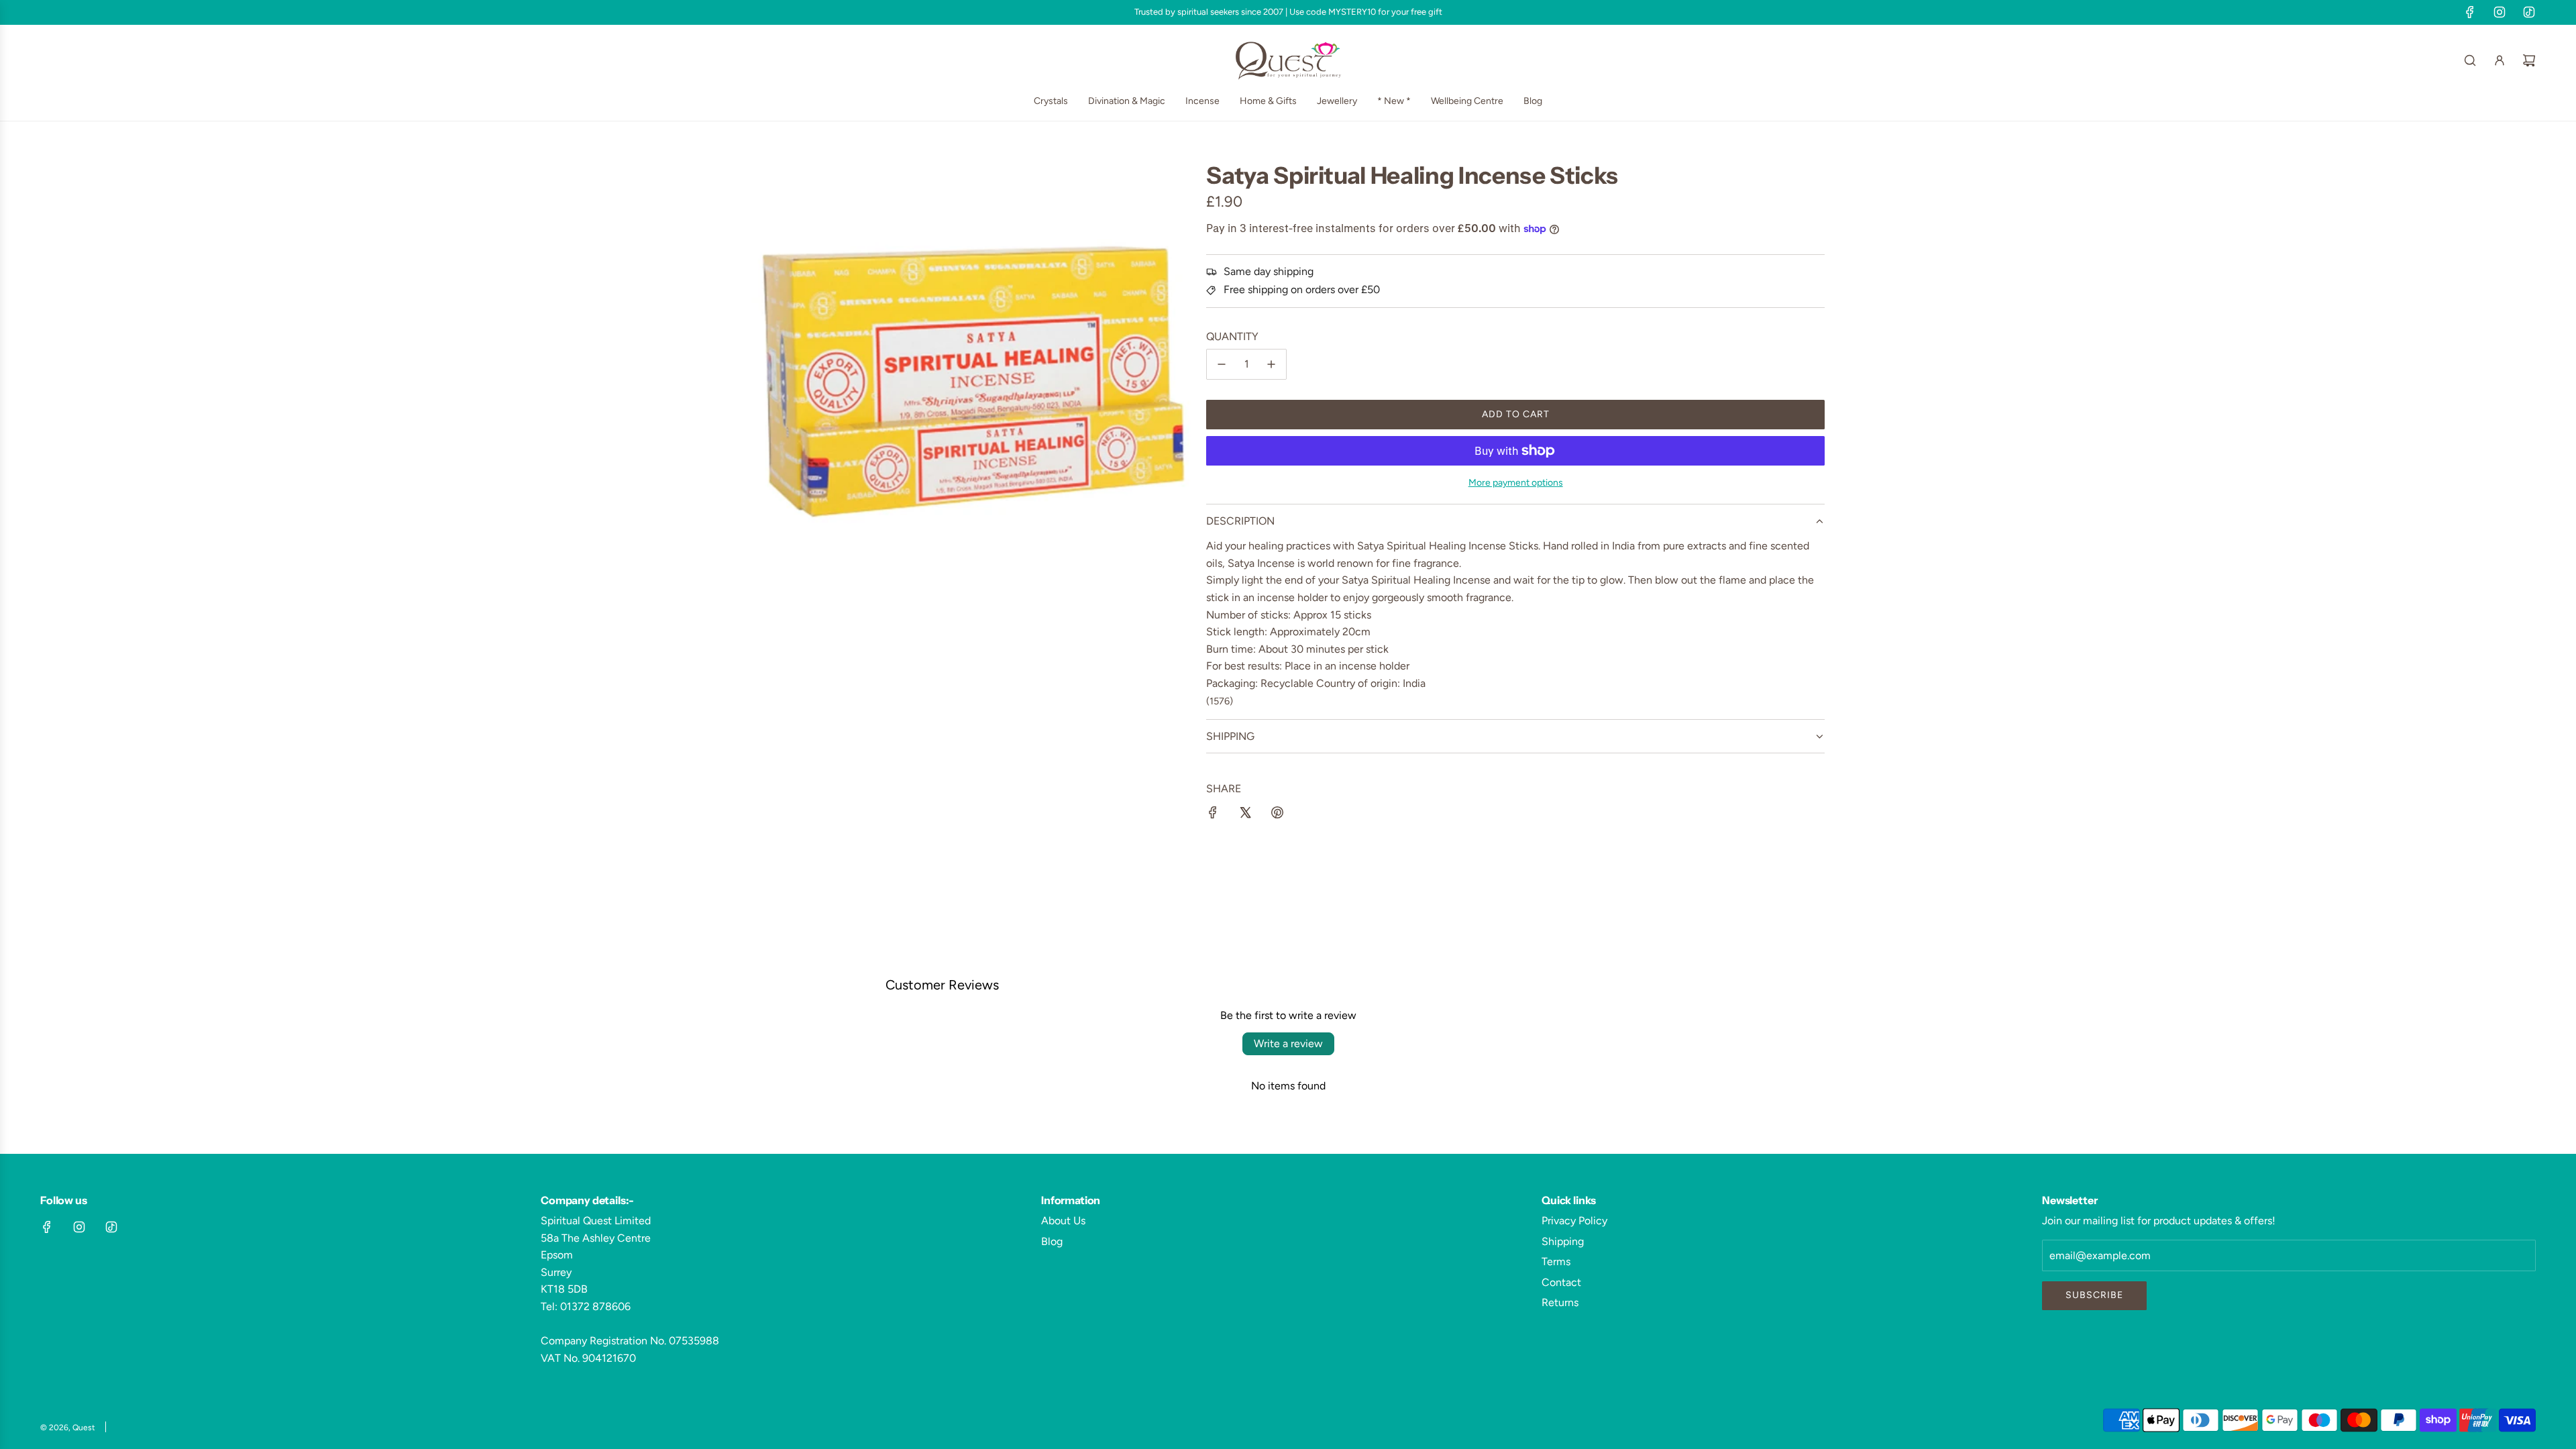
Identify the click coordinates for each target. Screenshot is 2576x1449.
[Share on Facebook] (1213, 815)
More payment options (1516, 483)
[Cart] (2529, 60)
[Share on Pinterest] (1277, 815)
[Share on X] (1245, 815)
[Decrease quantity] (1222, 364)
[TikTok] (2529, 12)
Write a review (1288, 1043)
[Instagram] (2500, 12)
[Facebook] (2470, 12)
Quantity (1232, 336)
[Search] (2470, 60)
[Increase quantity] (1271, 364)
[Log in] (2500, 60)
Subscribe (2094, 1295)
